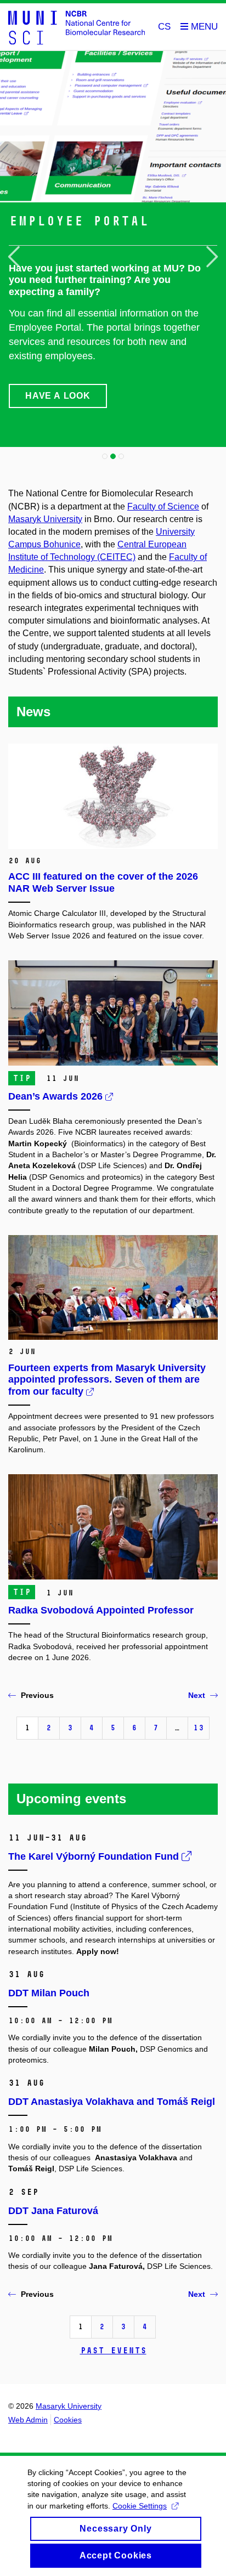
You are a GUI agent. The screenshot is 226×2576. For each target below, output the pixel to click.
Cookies (68, 2420)
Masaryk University (45, 519)
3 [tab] (121, 456)
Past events (113, 2350)
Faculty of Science (163, 506)
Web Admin (28, 2420)
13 (199, 1728)
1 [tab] (105, 456)
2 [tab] (113, 456)
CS (164, 27)
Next (197, 1695)
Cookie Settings (140, 2506)
